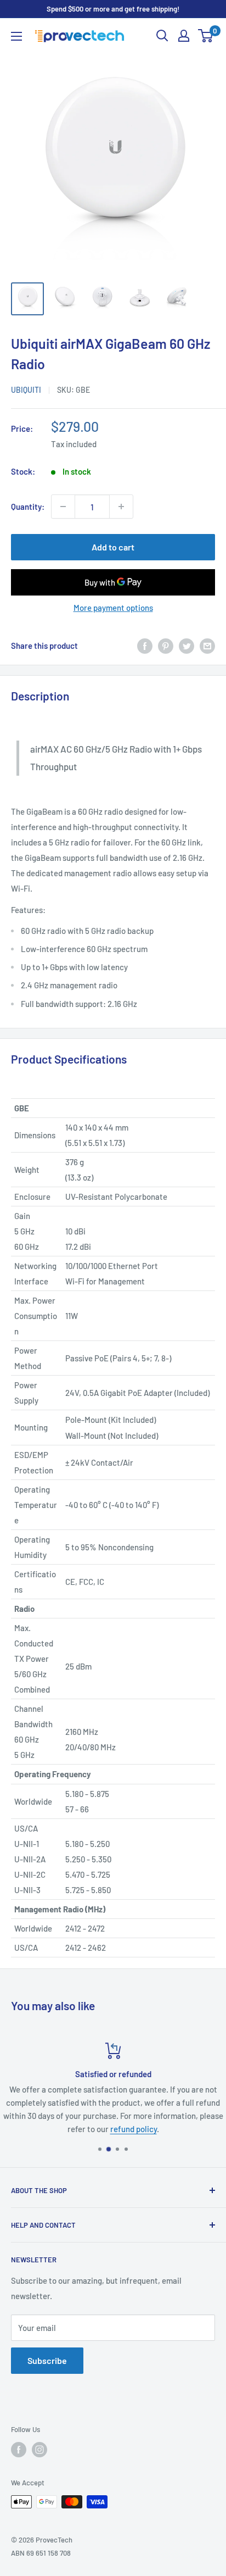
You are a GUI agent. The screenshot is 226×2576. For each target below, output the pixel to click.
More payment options (113, 608)
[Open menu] (16, 36)
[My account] (184, 36)
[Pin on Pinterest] (166, 646)
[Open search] (162, 36)
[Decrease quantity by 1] (63, 507)
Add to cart (113, 547)
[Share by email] (207, 646)
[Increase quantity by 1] (121, 507)
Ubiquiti (26, 390)
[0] (206, 36)
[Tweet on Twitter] (187, 646)
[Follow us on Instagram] (39, 2450)
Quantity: (28, 507)
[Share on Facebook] (145, 646)
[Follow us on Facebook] (19, 2450)
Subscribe (47, 2360)
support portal (180, 2102)
